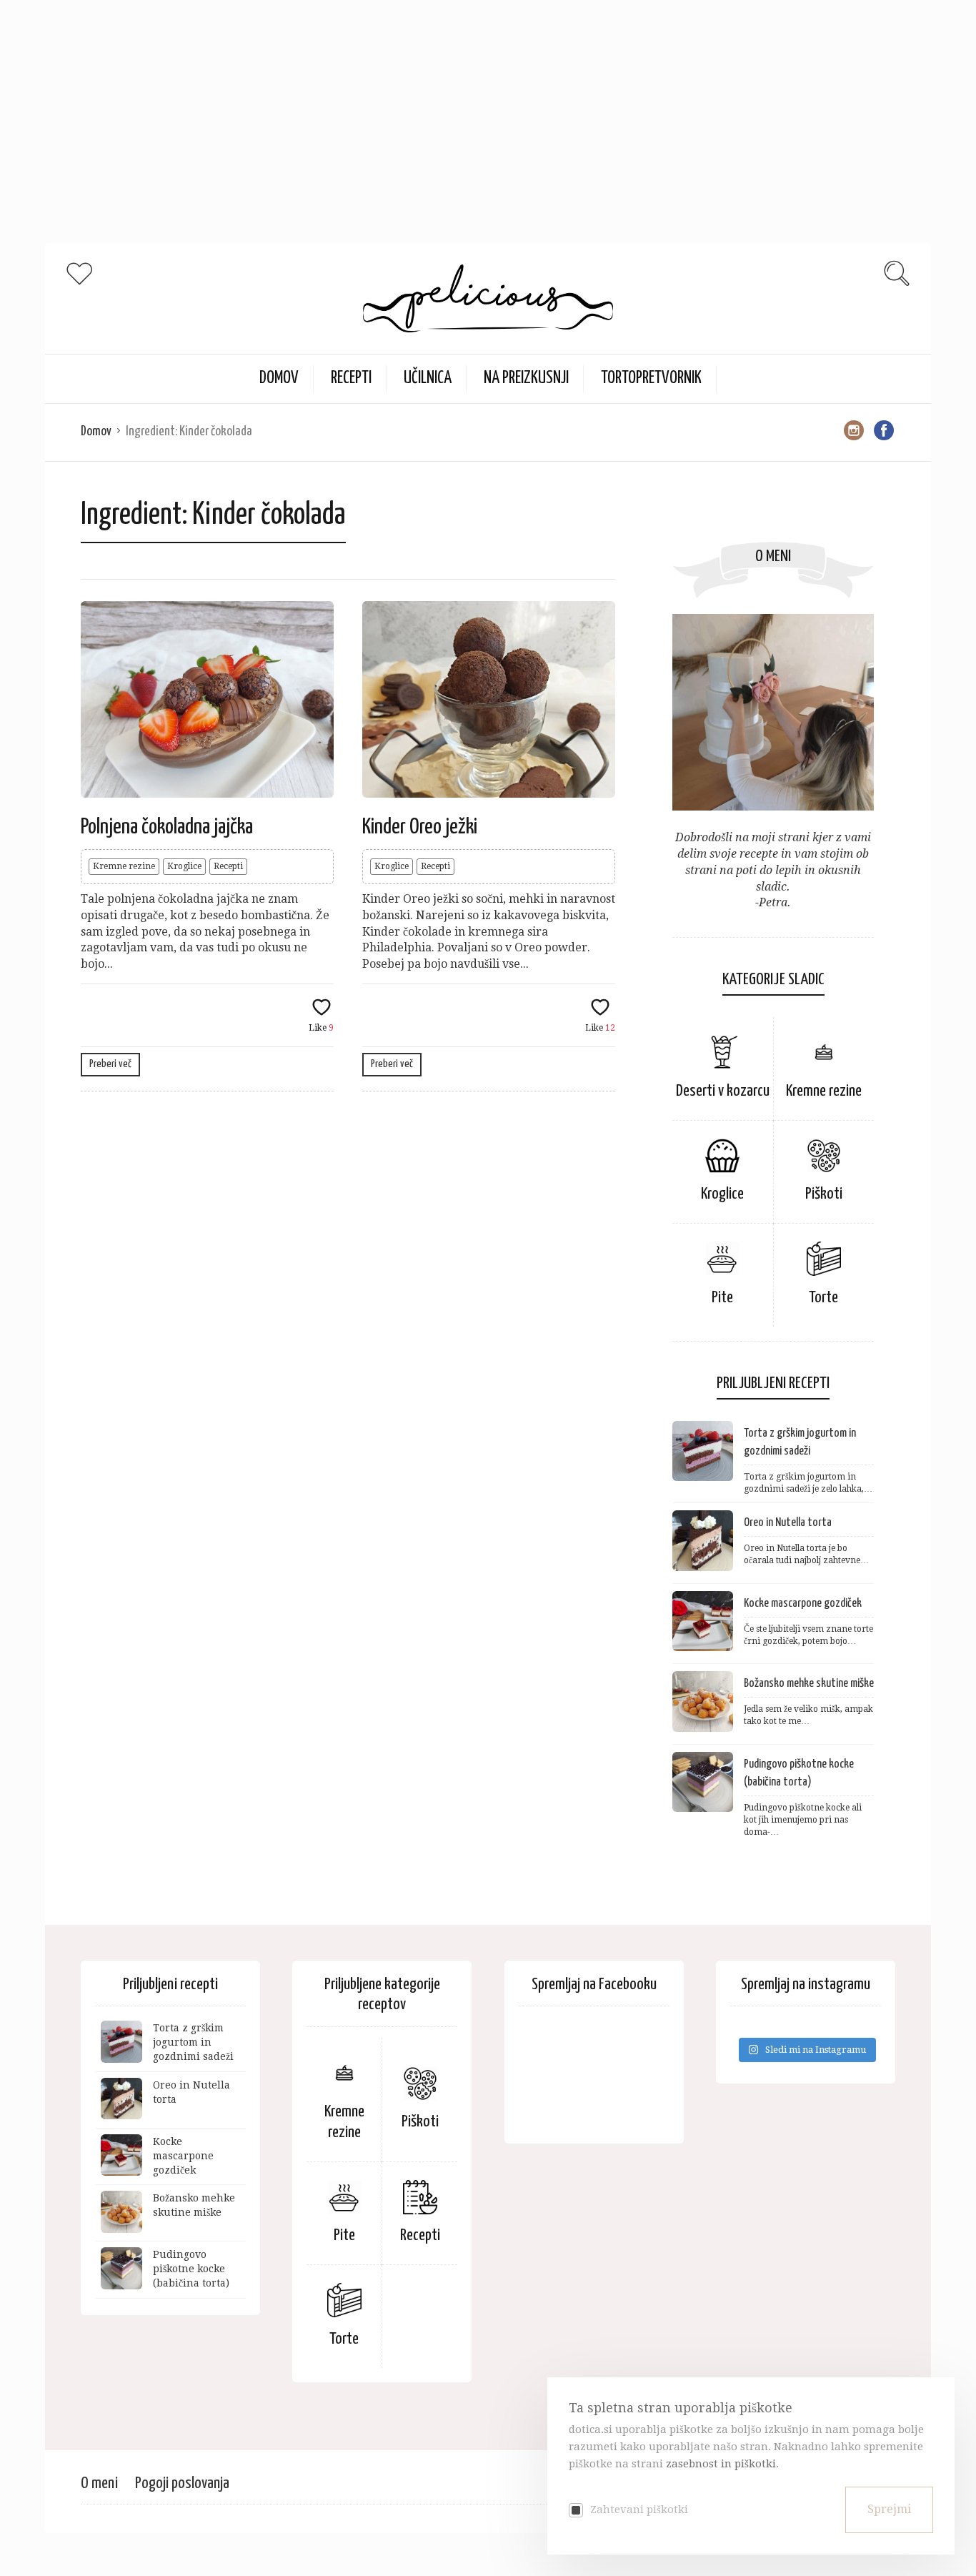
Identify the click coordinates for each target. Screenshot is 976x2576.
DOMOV (279, 378)
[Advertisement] (429, 100)
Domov (96, 431)
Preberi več (110, 1064)
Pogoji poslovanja (182, 2483)
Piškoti (824, 1194)
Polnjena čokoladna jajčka (167, 827)
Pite (722, 1298)
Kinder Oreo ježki (420, 827)
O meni (99, 2483)
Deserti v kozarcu (723, 1091)
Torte (823, 1298)
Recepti (351, 378)
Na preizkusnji (526, 378)
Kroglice (184, 866)
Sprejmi (889, 2509)
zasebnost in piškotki (721, 2464)
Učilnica (428, 378)
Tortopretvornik (651, 378)
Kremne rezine (124, 866)
